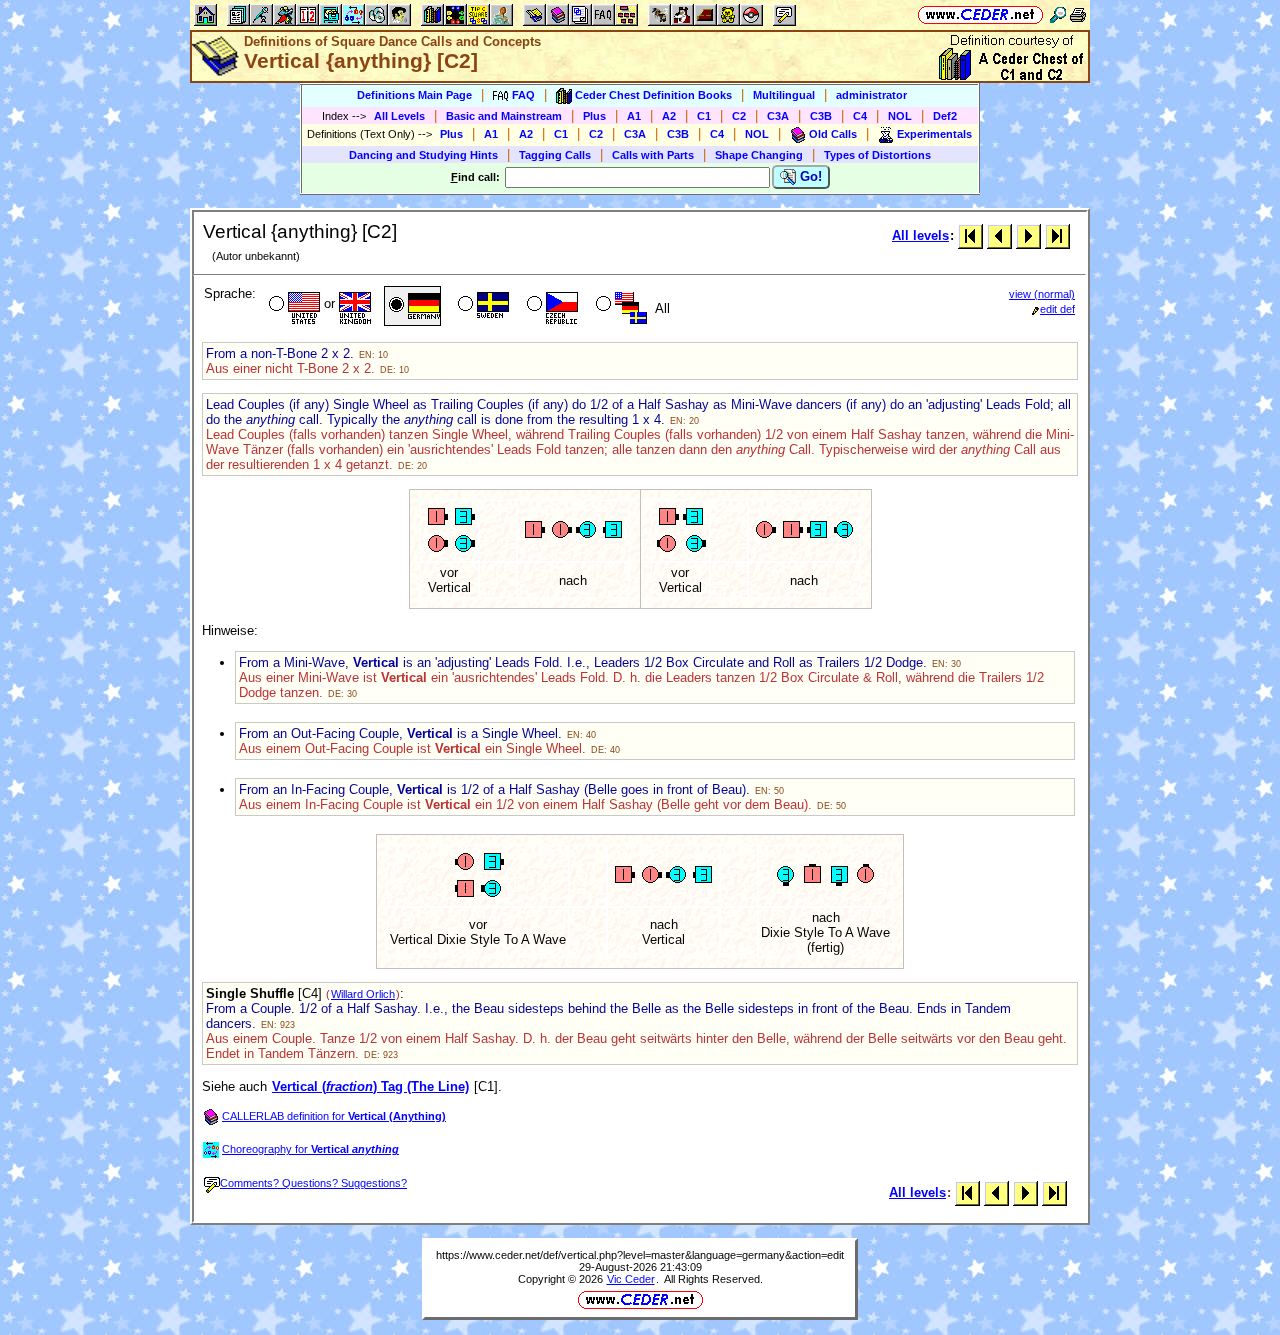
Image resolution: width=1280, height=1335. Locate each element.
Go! (809, 176)
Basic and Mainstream (504, 116)
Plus (594, 116)
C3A (778, 116)
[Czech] (550, 306)
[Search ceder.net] (1058, 14)
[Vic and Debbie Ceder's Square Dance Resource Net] (980, 14)
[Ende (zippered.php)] (1057, 235)
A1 (634, 116)
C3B (821, 116)
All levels (920, 235)
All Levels (399, 116)
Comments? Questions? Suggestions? (313, 1183)
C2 (739, 116)
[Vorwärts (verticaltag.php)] (1028, 235)
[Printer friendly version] (1078, 14)
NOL (900, 116)
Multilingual (784, 95)
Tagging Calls (555, 155)
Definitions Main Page (414, 95)
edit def (1057, 309)
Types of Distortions (877, 155)
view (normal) (1042, 294)
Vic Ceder (631, 1279)
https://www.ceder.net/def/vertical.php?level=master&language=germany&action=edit (640, 1255)
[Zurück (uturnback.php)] (999, 235)
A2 (669, 116)
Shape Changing (759, 155)
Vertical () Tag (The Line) (370, 1086)
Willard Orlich (363, 994)
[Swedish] (481, 306)
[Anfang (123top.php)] (970, 235)
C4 (860, 116)
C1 (704, 116)
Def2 (945, 116)
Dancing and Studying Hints (423, 155)
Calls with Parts (653, 155)
